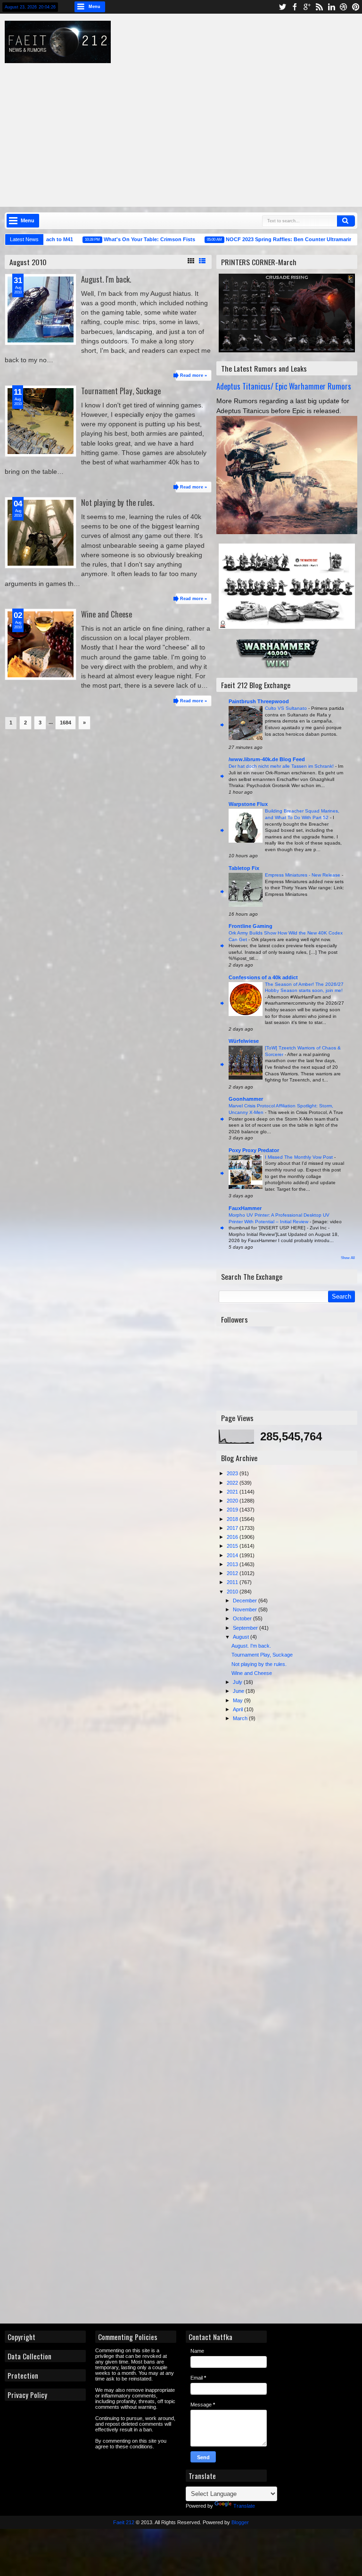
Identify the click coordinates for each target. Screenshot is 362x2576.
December (246, 1601)
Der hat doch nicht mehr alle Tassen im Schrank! (282, 766)
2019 (233, 1510)
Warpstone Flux (248, 804)
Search (346, 221)
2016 (233, 1537)
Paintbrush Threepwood (259, 701)
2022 (233, 1483)
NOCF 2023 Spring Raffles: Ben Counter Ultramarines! (267, 239)
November (246, 1609)
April (239, 1709)
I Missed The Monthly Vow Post (300, 1157)
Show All (348, 1258)
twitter (282, 7)
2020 (233, 1501)
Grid (191, 261)
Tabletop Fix (244, 868)
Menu (95, 7)
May (239, 1700)
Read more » (193, 375)
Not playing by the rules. (118, 502)
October (243, 1618)
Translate (244, 2506)
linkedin (331, 7)
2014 (233, 1555)
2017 (233, 1528)
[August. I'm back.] (41, 309)
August (242, 1637)
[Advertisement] (188, 129)
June (239, 1691)
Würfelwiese (244, 1041)
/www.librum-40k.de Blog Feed (267, 759)
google (307, 7)
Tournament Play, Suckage (121, 391)
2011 (233, 1582)
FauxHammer (245, 1208)
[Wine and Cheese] (41, 644)
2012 (233, 1573)
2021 (233, 1492)
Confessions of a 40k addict (263, 977)
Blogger (240, 2522)
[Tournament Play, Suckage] (41, 421)
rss (319, 7)
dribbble (344, 7)
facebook (295, 7)
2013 (233, 1564)
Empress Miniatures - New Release (303, 875)
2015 (233, 1546)
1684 (66, 723)
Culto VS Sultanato (287, 708)
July (238, 1682)
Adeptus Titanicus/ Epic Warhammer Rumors (284, 386)
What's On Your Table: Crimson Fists (123, 239)
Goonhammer (246, 1099)
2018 (233, 1519)
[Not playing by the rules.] (41, 533)
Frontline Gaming (251, 926)
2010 (233, 1592)
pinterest (356, 7)
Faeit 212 (124, 2522)
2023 (233, 1473)
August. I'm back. (106, 279)
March (241, 1718)
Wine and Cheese (107, 614)
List (202, 261)
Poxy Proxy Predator (254, 1150)
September (246, 1628)
